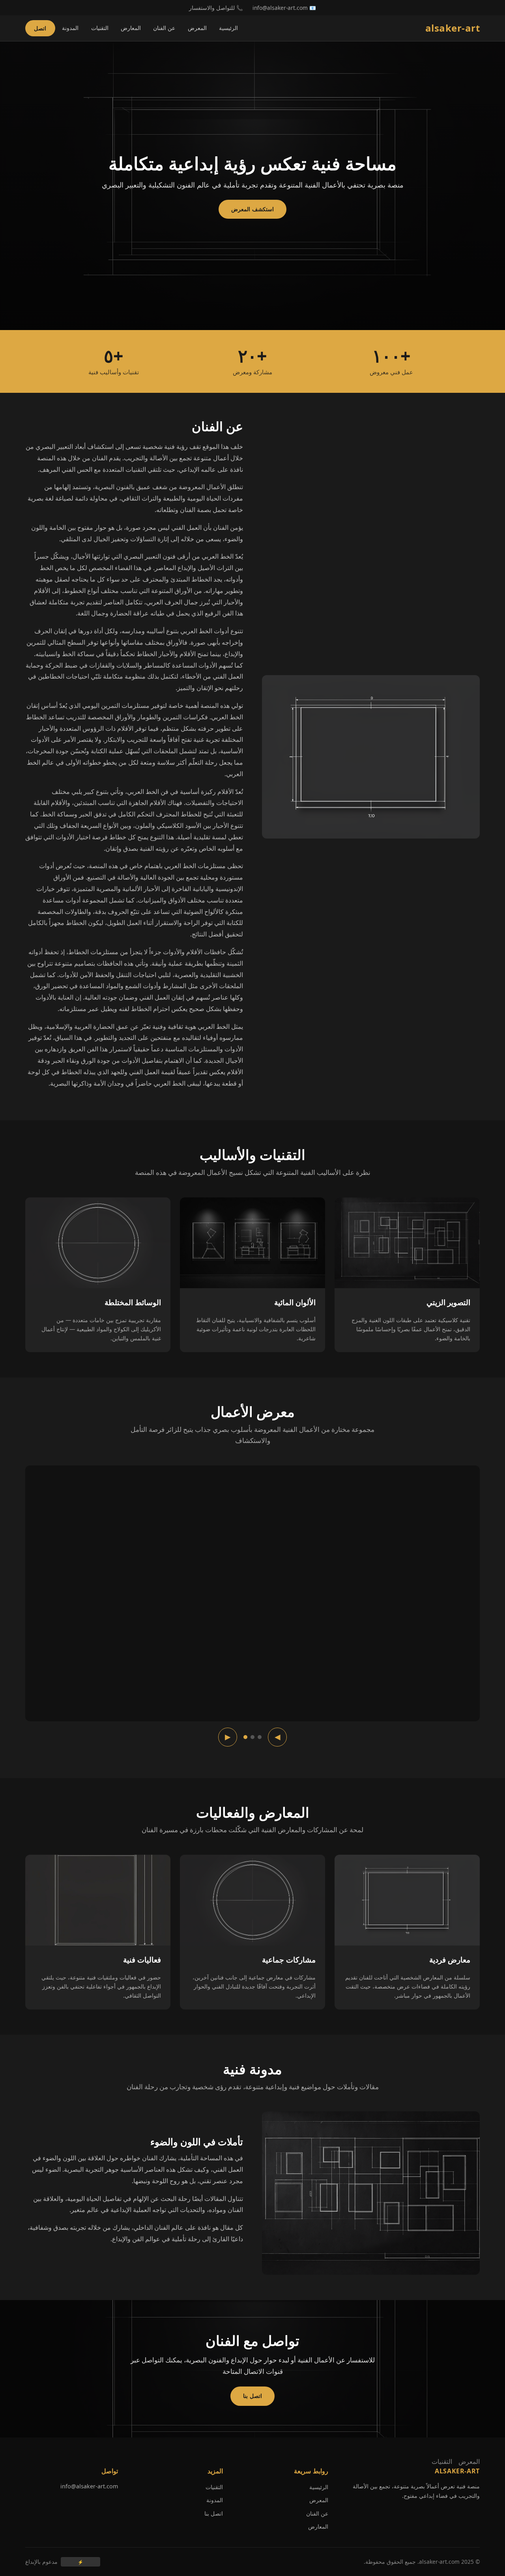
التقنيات (100, 28)
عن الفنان (164, 28)
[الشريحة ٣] (245, 1737)
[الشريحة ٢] (252, 1737)
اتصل (40, 28)
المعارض (131, 28)
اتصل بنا (252, 2396)
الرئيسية (228, 28)
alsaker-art (453, 28)
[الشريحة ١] (260, 1737)
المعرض (197, 28)
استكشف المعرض (252, 209)
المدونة (70, 28)
